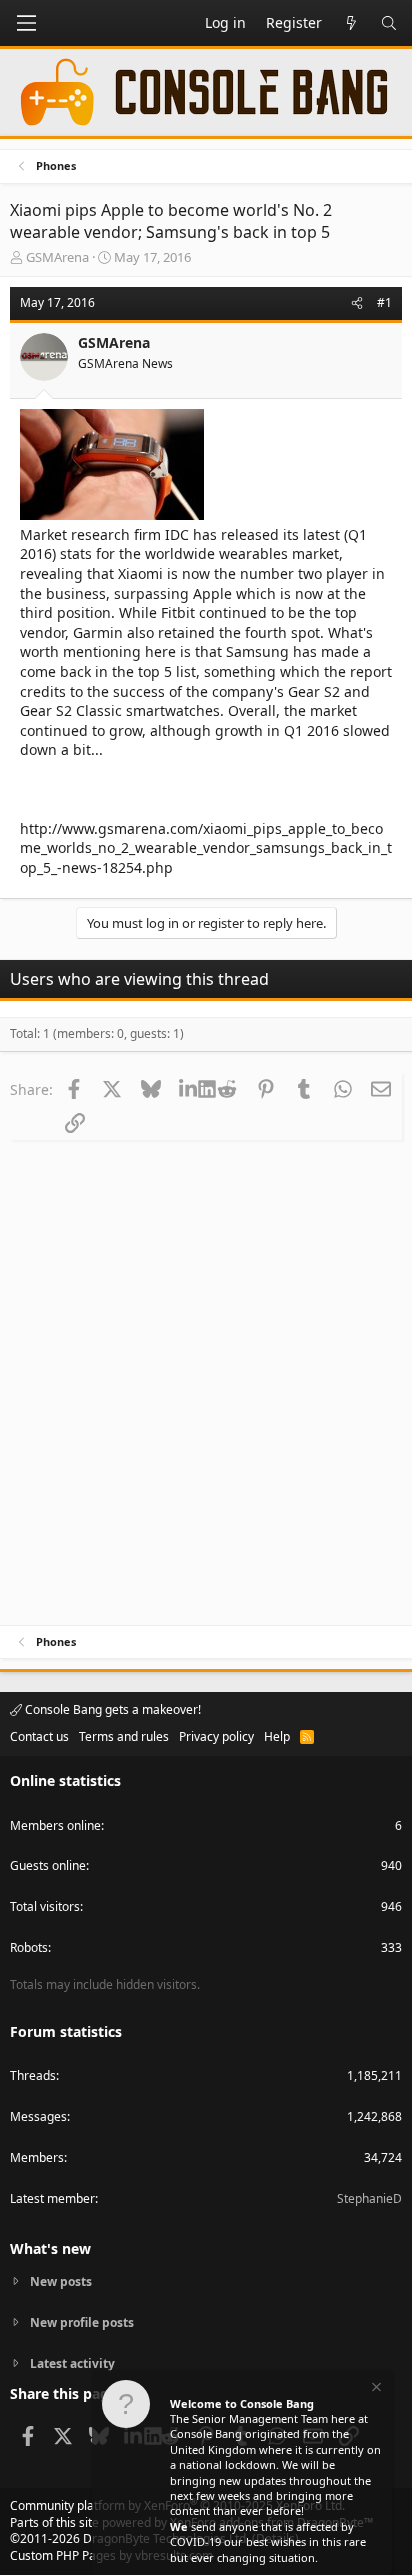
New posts (61, 2282)
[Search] (389, 23)
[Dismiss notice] (375, 2389)
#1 (384, 302)
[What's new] (351, 23)
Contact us (39, 1736)
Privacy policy (216, 1736)
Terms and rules (124, 1736)
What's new (50, 2248)
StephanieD (369, 2198)
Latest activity (72, 2363)
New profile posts (82, 2322)
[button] (26, 23)
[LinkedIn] (188, 1089)
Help (277, 1736)
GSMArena (57, 257)
